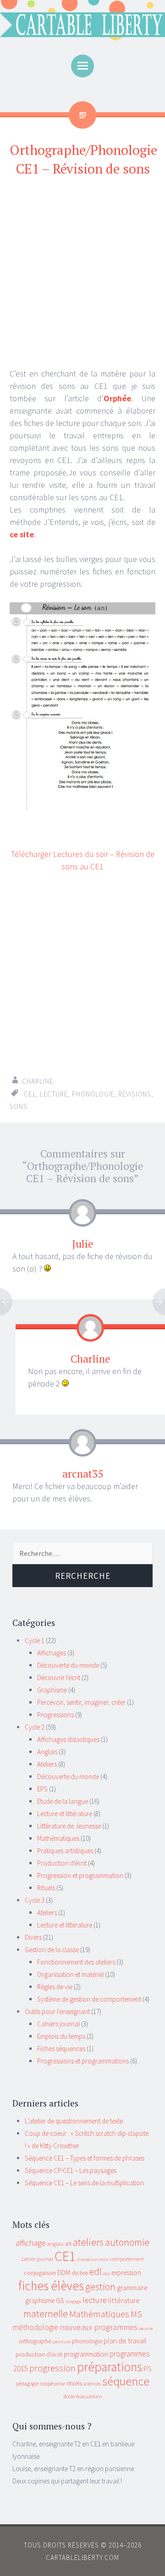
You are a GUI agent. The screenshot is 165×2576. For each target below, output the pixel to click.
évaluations (89, 2396)
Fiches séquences (61, 2049)
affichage (31, 2243)
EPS (42, 1789)
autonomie (127, 2242)
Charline (38, 1081)
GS (60, 2300)
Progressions (55, 1715)
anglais (55, 2244)
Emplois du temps (61, 2036)
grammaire (132, 2288)
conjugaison (40, 2273)
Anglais (47, 1752)
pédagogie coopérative (41, 2383)
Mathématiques (58, 1838)
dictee (80, 2273)
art (68, 2243)
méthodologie (36, 2327)
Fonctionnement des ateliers (76, 1962)
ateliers (88, 2242)
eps (107, 2273)
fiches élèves (51, 2286)
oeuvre (146, 2328)
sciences (92, 2383)
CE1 (30, 1094)
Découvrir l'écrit (59, 1678)
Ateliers (47, 1764)
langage (73, 2301)
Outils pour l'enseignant (57, 2011)
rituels (74, 2383)
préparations (110, 2367)
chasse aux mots (93, 2259)
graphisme (40, 2300)
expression (126, 2273)
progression (52, 2368)
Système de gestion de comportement (89, 1999)
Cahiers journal (58, 2024)
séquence (126, 2381)
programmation (86, 2354)
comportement (127, 2259)
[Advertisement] (82, 273)
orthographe (35, 2341)
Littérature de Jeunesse (69, 1826)
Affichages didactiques (68, 1739)
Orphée (117, 398)
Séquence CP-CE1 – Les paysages (71, 2170)
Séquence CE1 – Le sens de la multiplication (84, 2183)
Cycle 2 (35, 1727)
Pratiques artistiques (65, 1851)
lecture (54, 1094)
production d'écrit (39, 2354)
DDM (64, 2273)
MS (136, 2314)
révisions (135, 1094)
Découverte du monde (68, 1665)
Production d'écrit (62, 1863)
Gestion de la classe (52, 1950)
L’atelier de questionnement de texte (74, 2121)
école (69, 2396)
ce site (22, 534)
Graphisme (52, 1690)
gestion (100, 2287)
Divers (33, 1937)
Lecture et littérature (65, 1814)
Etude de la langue (63, 1801)
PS (148, 2369)
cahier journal (37, 2259)
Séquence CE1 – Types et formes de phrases (85, 2158)
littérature (124, 2300)
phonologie (93, 1094)
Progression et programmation (80, 1875)
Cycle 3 (35, 1900)
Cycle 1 (35, 1640)
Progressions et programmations (83, 2061)
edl (96, 2272)
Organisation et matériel (70, 1974)
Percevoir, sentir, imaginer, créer (81, 1702)
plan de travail (125, 2341)
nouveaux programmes (99, 2327)
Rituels (46, 1888)
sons (19, 1106)
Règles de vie (55, 1987)
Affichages (52, 1653)
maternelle (46, 2314)
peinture (62, 2342)
